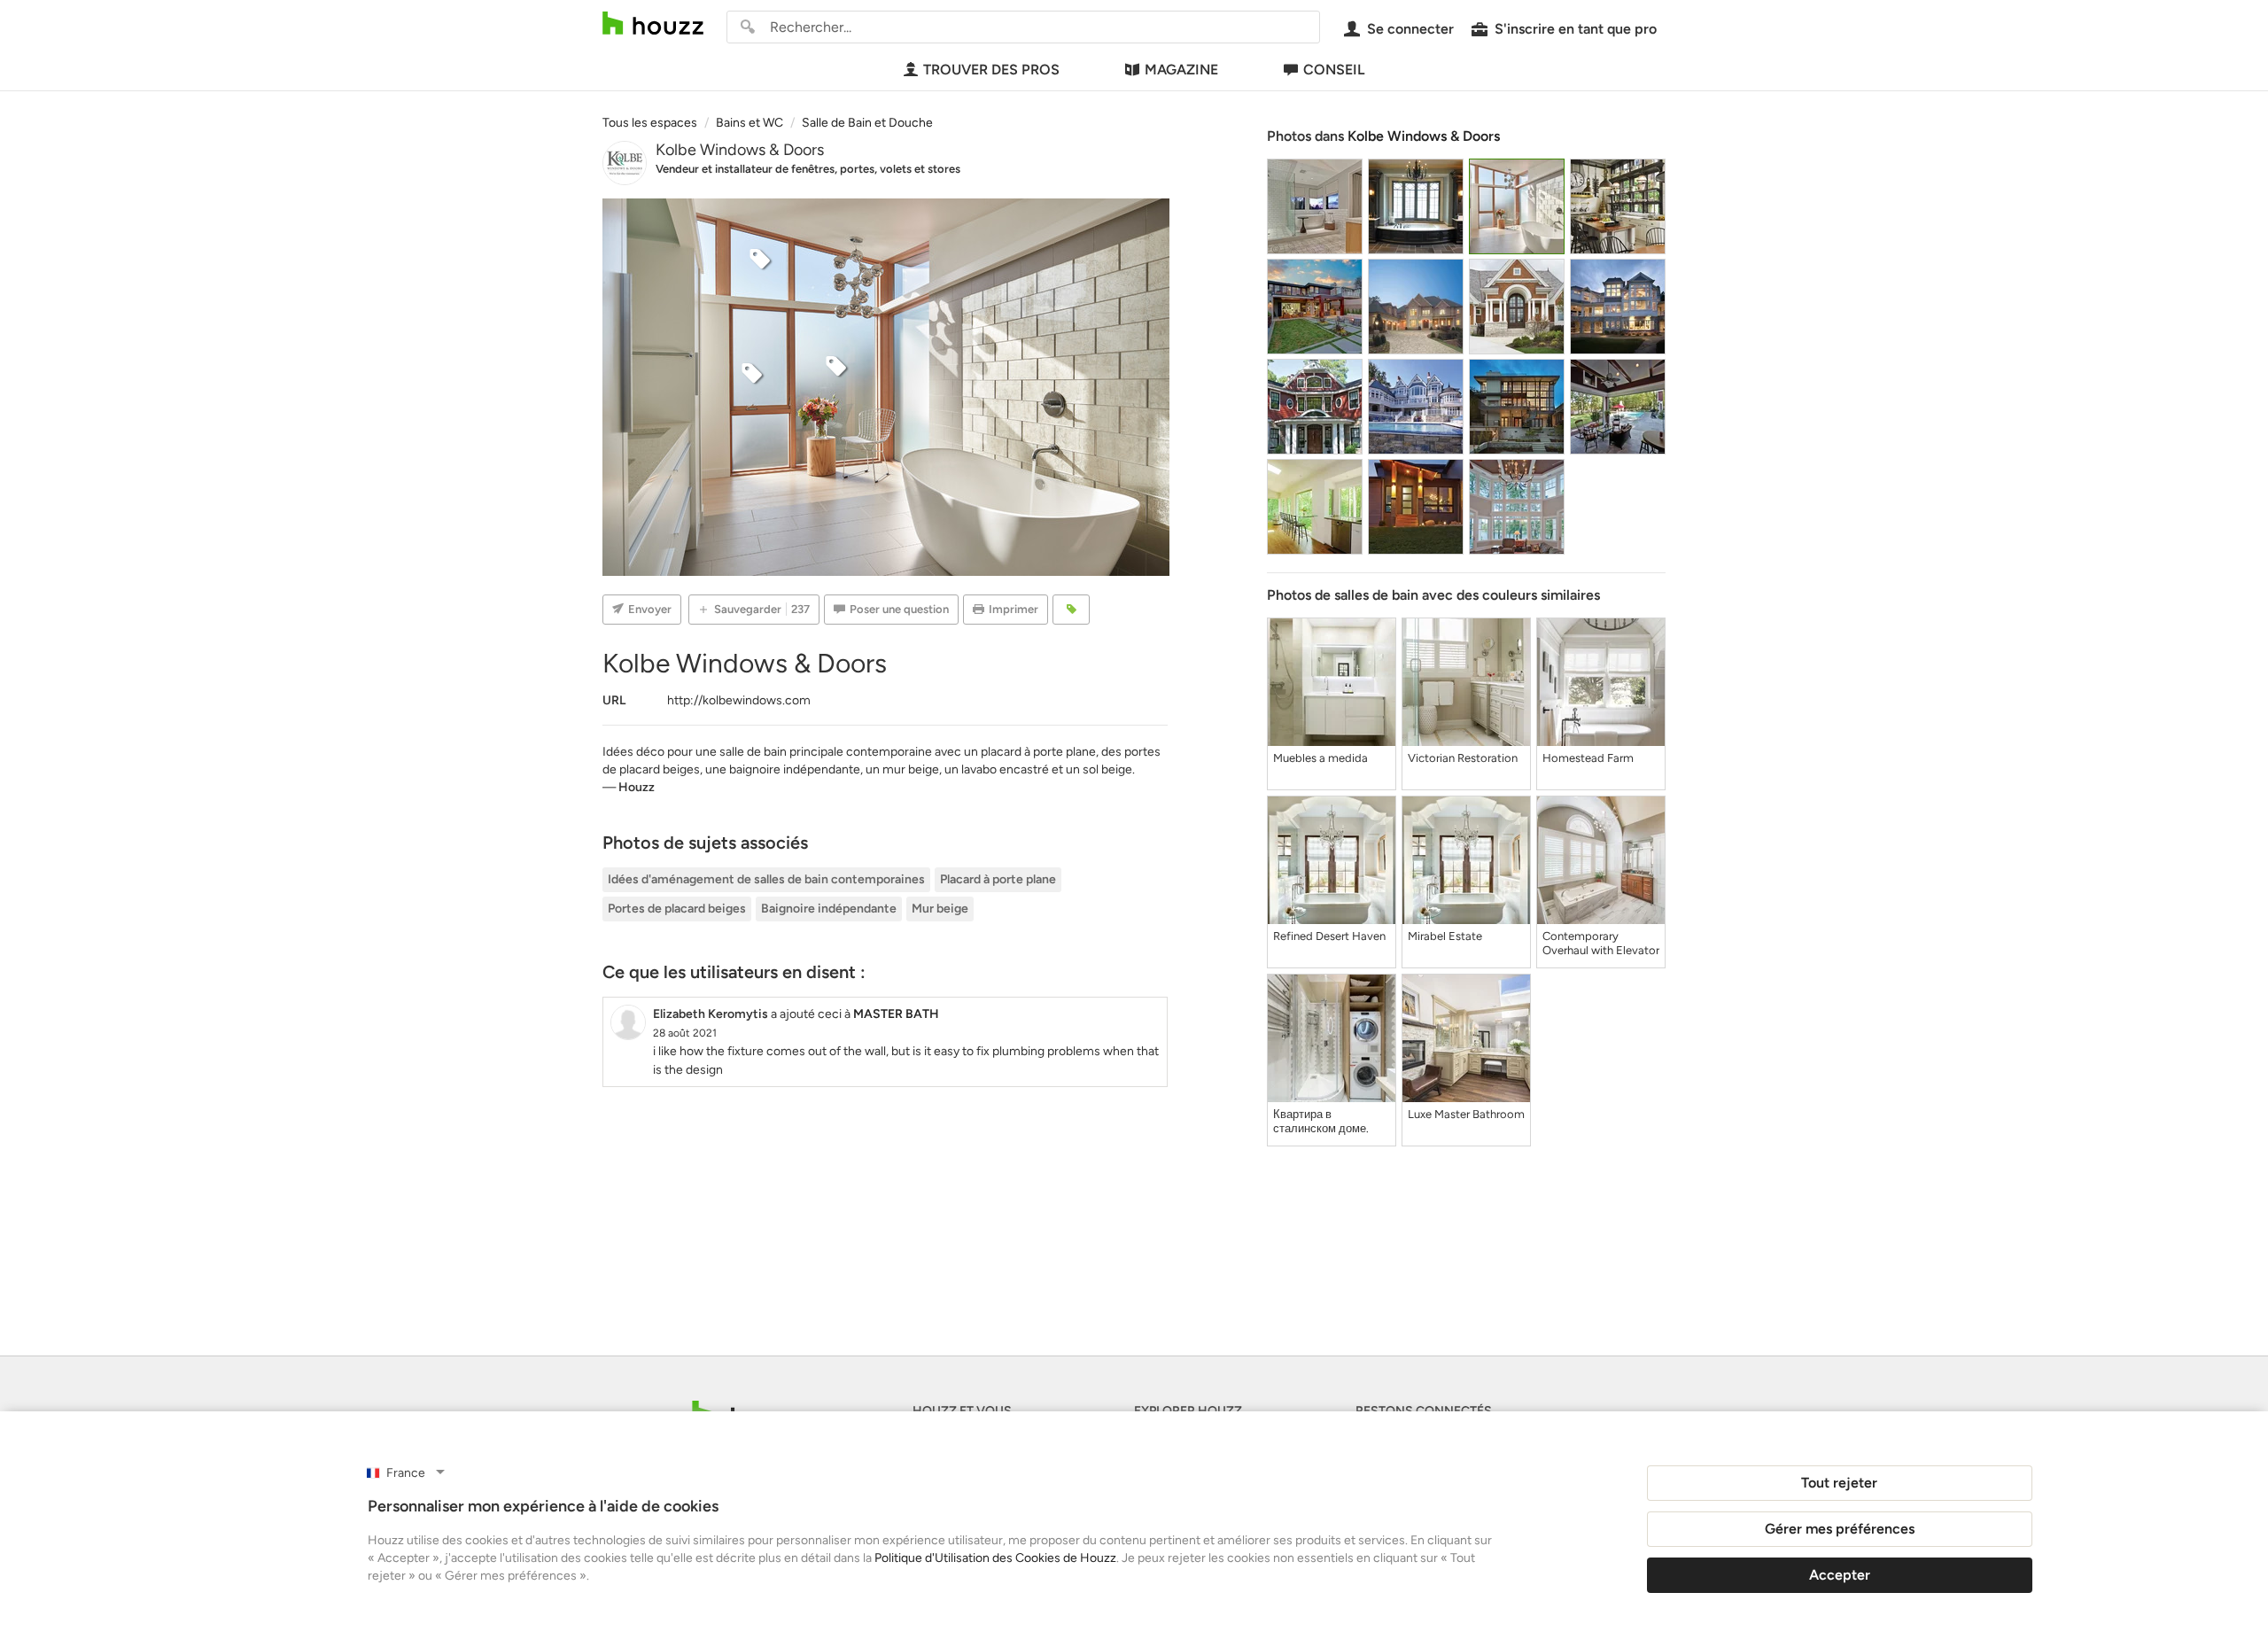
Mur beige (940, 909)
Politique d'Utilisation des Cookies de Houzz (995, 1558)
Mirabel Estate (1445, 936)
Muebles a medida (1320, 758)
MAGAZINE (1181, 70)
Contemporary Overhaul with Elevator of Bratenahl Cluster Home (1601, 944)
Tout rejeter (1839, 1483)
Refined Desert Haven (1329, 936)
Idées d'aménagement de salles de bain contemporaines (766, 879)
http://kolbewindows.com (739, 700)
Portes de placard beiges (677, 909)
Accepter (1840, 1575)
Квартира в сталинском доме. (1321, 1121)
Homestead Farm (1588, 758)
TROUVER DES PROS (991, 70)
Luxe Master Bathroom (1466, 1114)
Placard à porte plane (998, 879)
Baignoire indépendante (829, 909)
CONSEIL (1334, 70)
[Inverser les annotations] (1071, 610)
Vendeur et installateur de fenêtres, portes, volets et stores (808, 169)
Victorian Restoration (1463, 758)
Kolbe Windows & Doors (740, 150)
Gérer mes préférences (1840, 1529)
